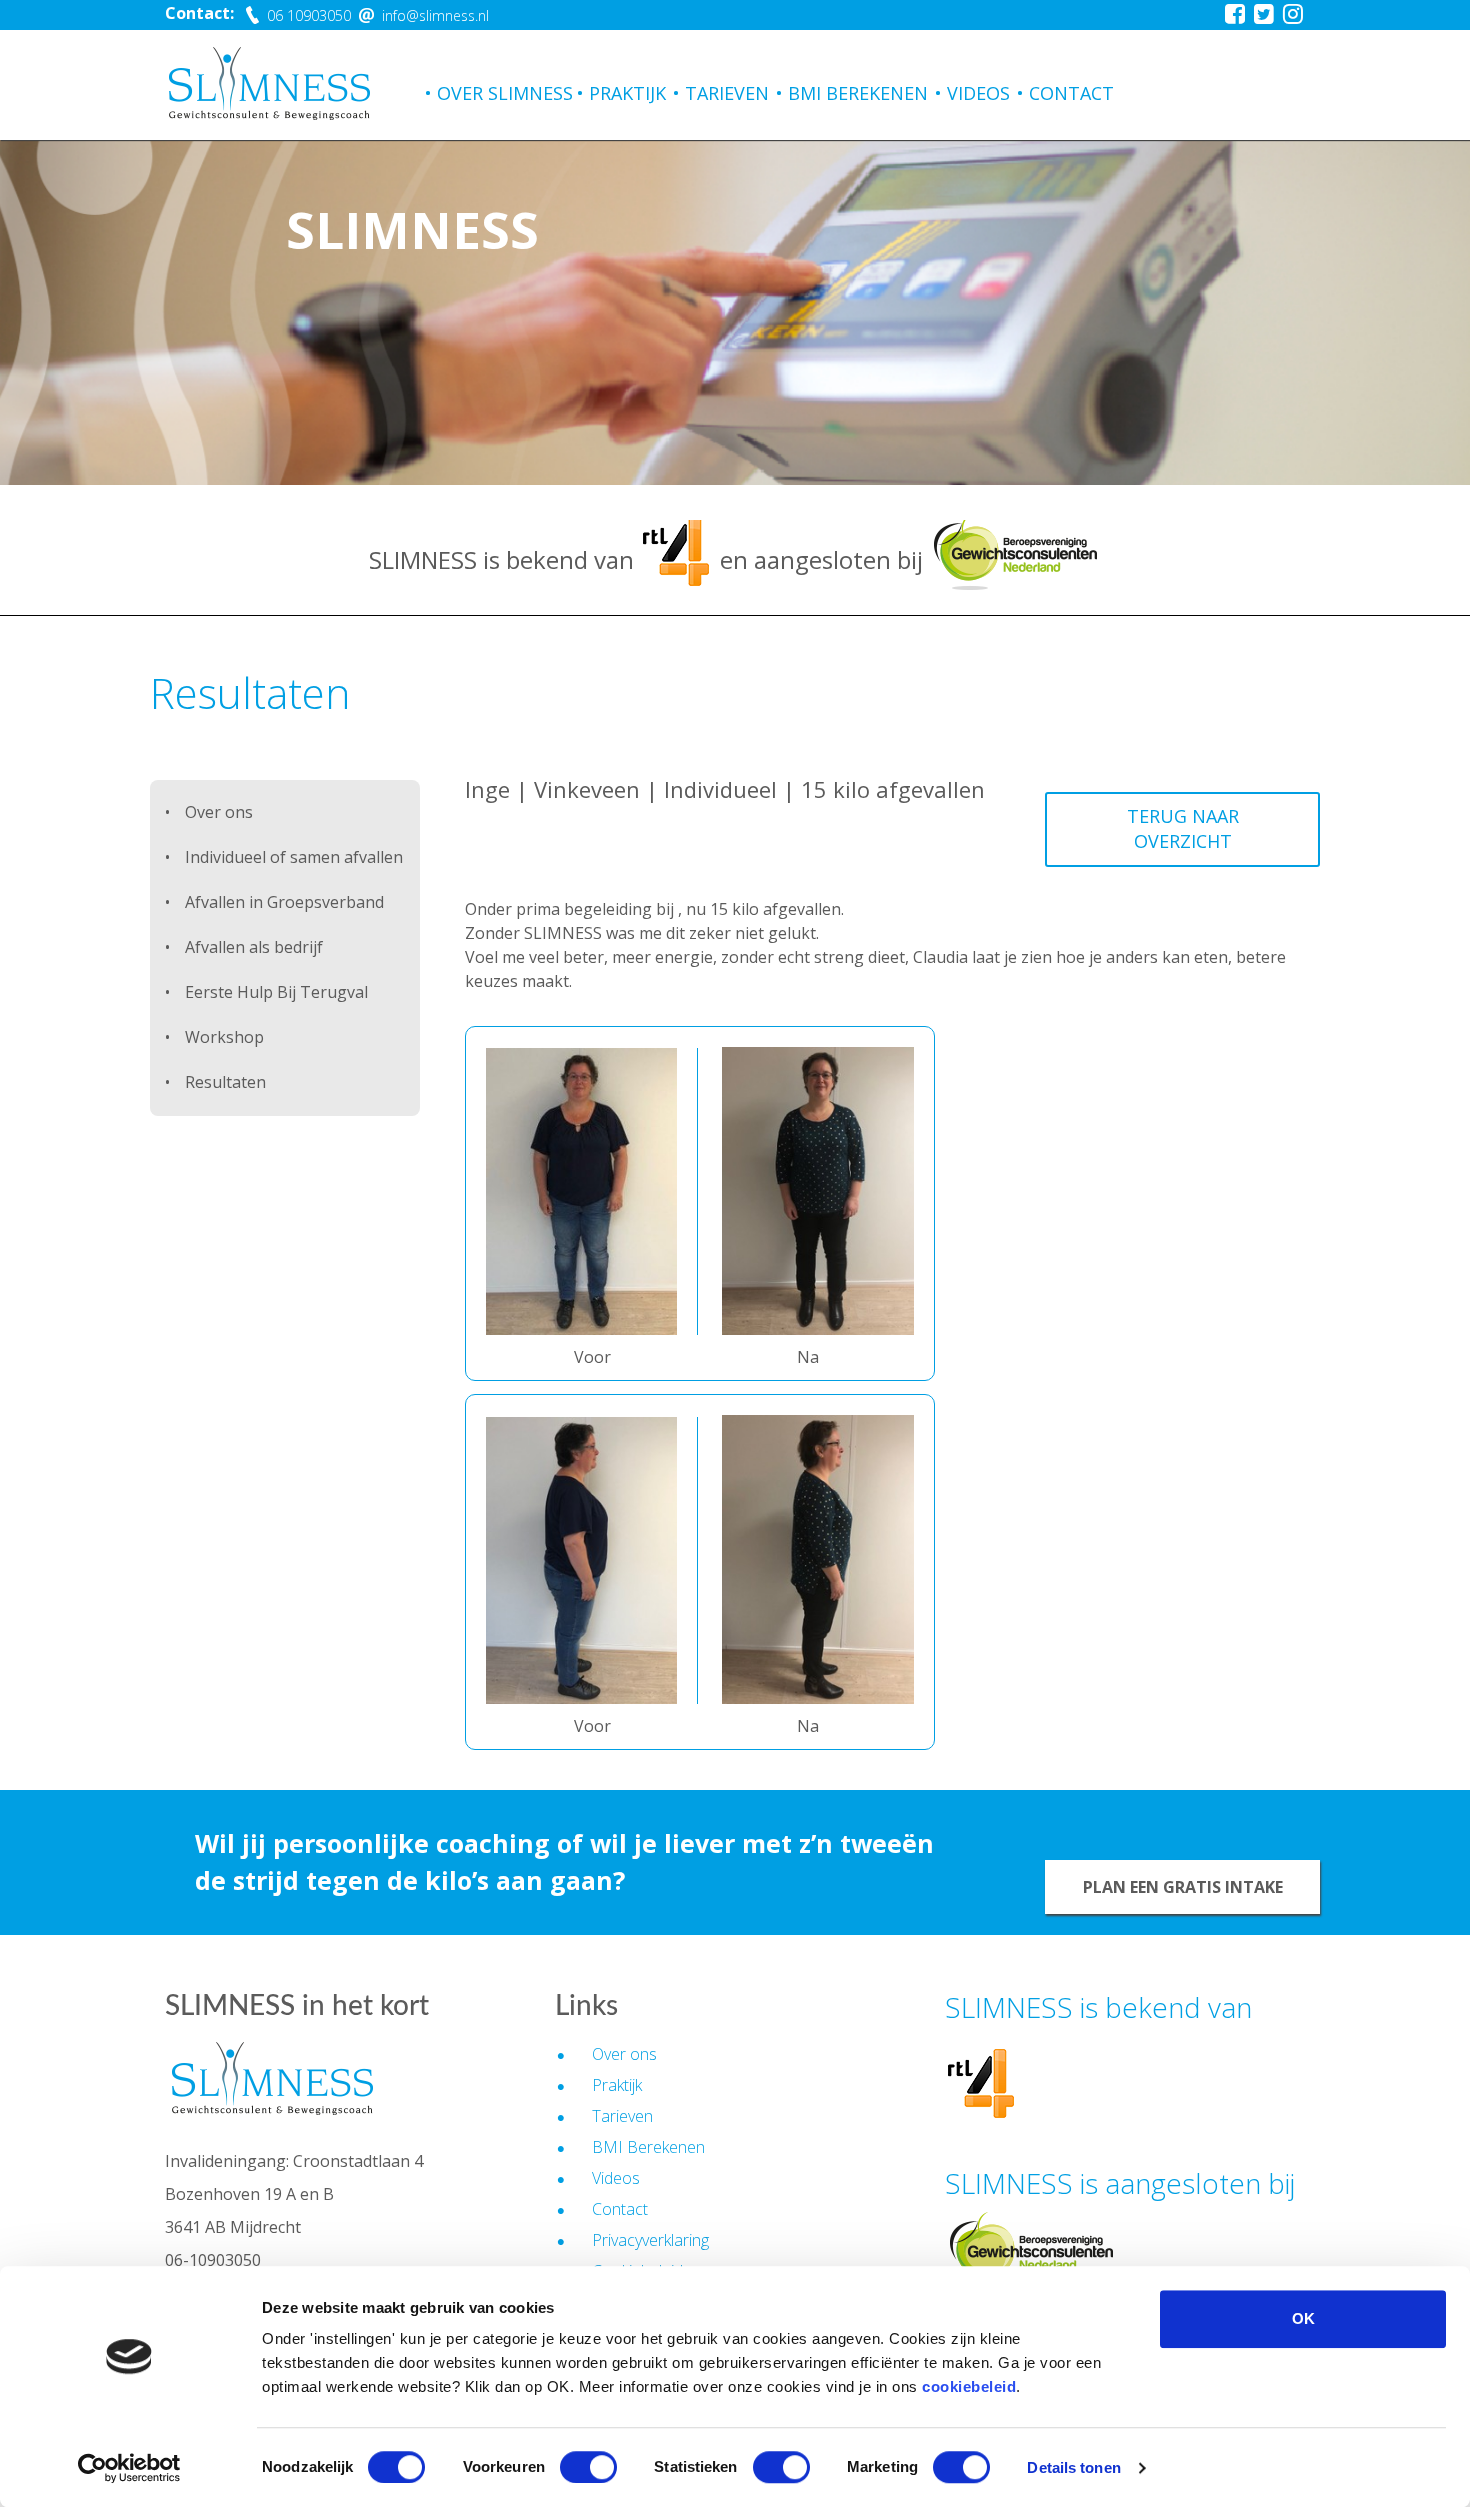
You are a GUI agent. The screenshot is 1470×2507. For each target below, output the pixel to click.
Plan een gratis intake (1183, 1887)
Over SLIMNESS (505, 93)
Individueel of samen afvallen (294, 857)
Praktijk (627, 93)
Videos (978, 93)
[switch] (588, 2467)
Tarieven (727, 93)
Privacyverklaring (650, 2240)
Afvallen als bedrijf (254, 947)
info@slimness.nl (433, 15)
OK (1303, 2318)
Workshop (224, 1037)
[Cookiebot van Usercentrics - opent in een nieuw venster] (129, 2468)
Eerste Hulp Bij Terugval (276, 992)
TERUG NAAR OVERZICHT (1183, 829)
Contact (1071, 93)
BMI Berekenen (858, 93)
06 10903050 (307, 15)
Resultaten (225, 1082)
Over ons (219, 812)
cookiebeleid (969, 2386)
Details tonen (1073, 2467)
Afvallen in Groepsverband (284, 902)
